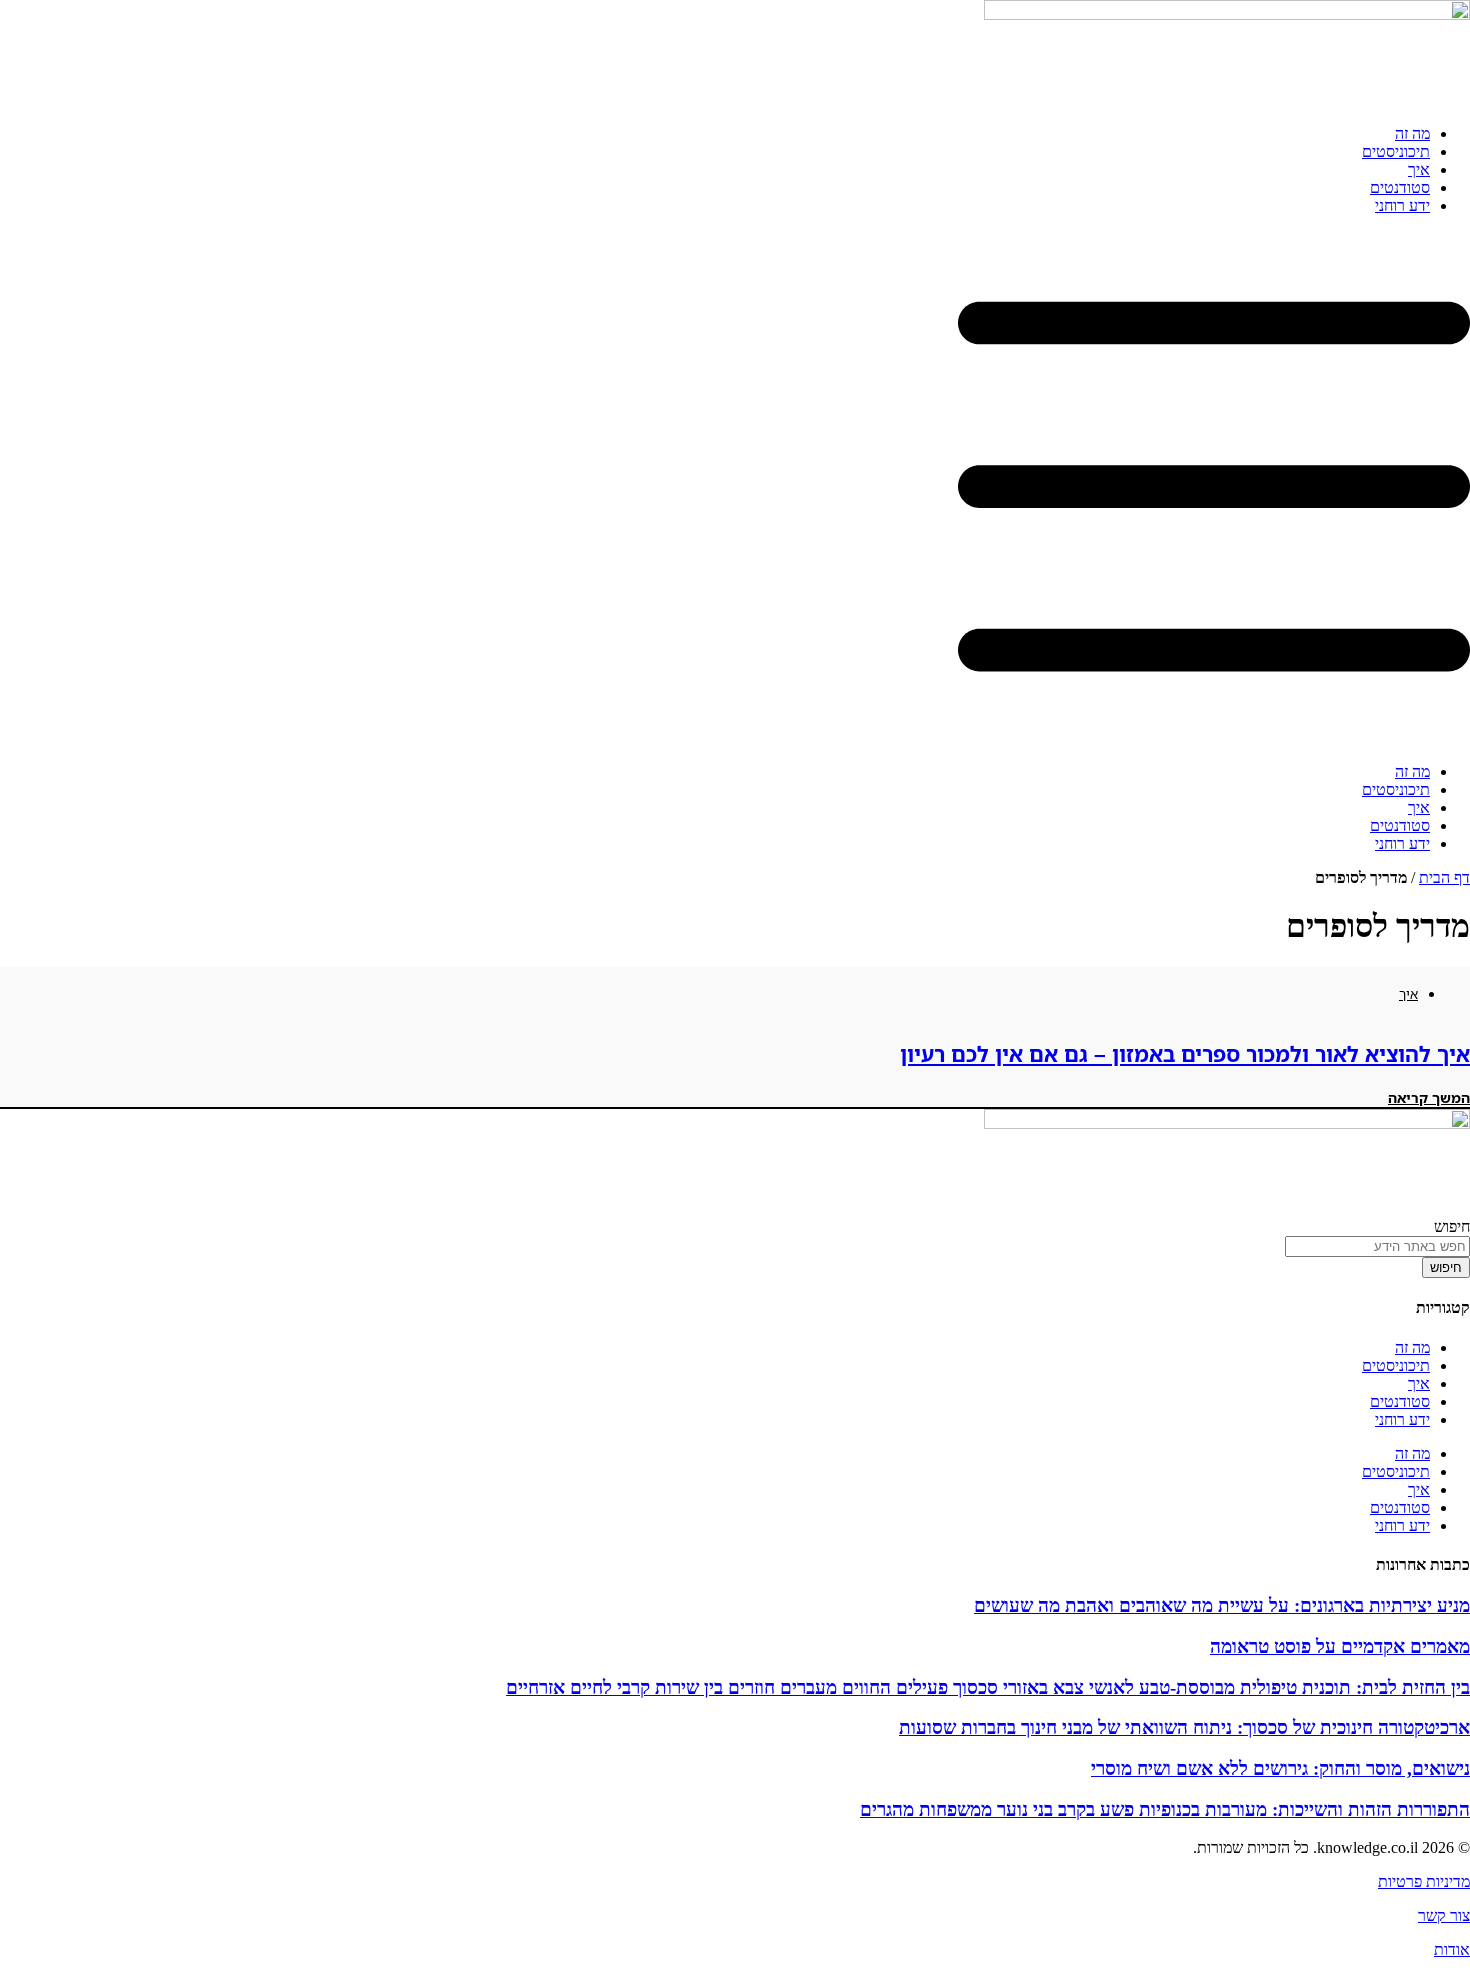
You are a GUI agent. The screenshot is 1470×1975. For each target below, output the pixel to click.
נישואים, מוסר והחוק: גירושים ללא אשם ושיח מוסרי (1280, 1768)
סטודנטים (1400, 187)
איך (1419, 169)
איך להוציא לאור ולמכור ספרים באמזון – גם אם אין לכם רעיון (1185, 1054)
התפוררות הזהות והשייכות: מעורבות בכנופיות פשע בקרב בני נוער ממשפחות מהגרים (1165, 1809)
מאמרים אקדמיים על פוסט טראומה (1340, 1646)
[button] (735, 489)
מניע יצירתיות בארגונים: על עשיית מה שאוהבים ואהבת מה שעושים (1222, 1605)
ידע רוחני (1402, 205)
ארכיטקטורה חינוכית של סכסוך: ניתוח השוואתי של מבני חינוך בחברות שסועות (1184, 1727)
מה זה (1412, 133)
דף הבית (1444, 877)
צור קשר (1444, 1915)
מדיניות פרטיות (1424, 1881)
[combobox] (1377, 1246)
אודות (1452, 1949)
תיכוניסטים (1396, 151)
